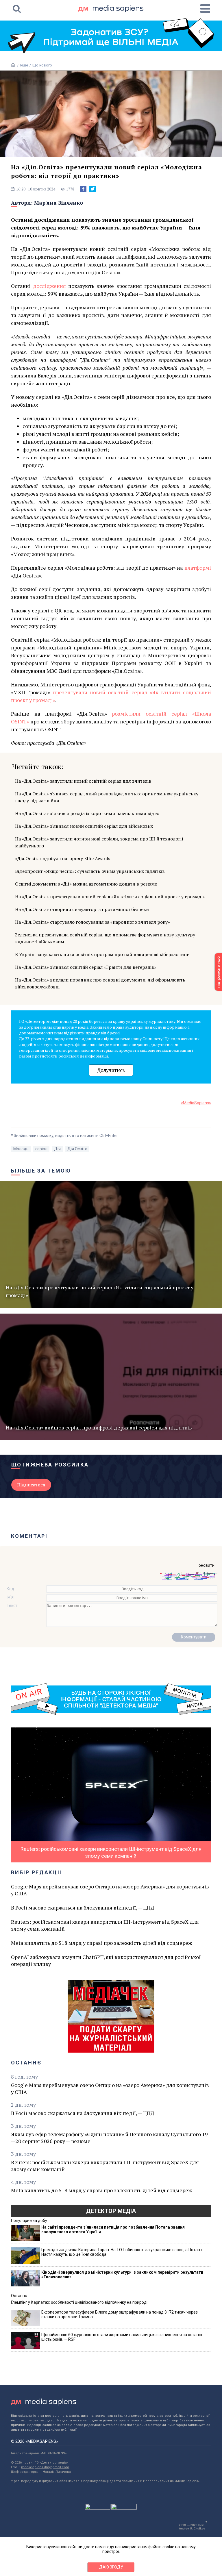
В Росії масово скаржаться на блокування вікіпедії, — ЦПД (83, 1908)
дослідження (51, 286)
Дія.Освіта (77, 1149)
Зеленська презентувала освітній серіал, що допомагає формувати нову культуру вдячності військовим (105, 938)
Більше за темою (41, 1171)
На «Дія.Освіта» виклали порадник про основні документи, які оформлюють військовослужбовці (100, 983)
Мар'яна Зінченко (59, 203)
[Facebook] (83, 189)
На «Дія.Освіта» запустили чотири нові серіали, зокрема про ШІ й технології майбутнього (99, 842)
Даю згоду (111, 2567)
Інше (24, 65)
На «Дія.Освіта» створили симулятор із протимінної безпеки (82, 909)
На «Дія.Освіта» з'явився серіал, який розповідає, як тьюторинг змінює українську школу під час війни (107, 797)
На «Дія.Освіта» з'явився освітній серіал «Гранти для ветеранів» (86, 967)
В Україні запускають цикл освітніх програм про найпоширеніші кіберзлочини (102, 954)
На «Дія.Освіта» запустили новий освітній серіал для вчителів (83, 781)
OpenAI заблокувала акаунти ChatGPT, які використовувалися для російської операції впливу (106, 1960)
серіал (41, 1149)
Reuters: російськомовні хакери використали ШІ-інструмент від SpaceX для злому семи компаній (105, 1925)
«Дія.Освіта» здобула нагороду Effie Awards (63, 858)
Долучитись (111, 1070)
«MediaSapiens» (196, 1103)
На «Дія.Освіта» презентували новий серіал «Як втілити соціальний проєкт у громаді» (110, 897)
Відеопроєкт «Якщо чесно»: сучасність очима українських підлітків (90, 871)
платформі (198, 568)
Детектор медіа (111, 2211)
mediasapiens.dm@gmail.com (45, 2467)
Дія (57, 1149)
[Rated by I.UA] (98, 2508)
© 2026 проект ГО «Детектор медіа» (40, 2463)
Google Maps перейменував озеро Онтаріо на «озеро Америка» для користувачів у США (110, 1890)
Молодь (21, 1149)
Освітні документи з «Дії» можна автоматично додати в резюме (86, 884)
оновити (207, 1565)
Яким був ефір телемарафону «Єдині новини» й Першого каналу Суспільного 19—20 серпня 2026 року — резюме (109, 2138)
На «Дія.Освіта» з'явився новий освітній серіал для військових (84, 826)
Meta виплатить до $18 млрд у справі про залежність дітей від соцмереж (101, 1943)
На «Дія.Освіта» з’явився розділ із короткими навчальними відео (87, 813)
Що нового (42, 65)
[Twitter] (92, 189)
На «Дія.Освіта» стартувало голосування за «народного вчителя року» (92, 922)
